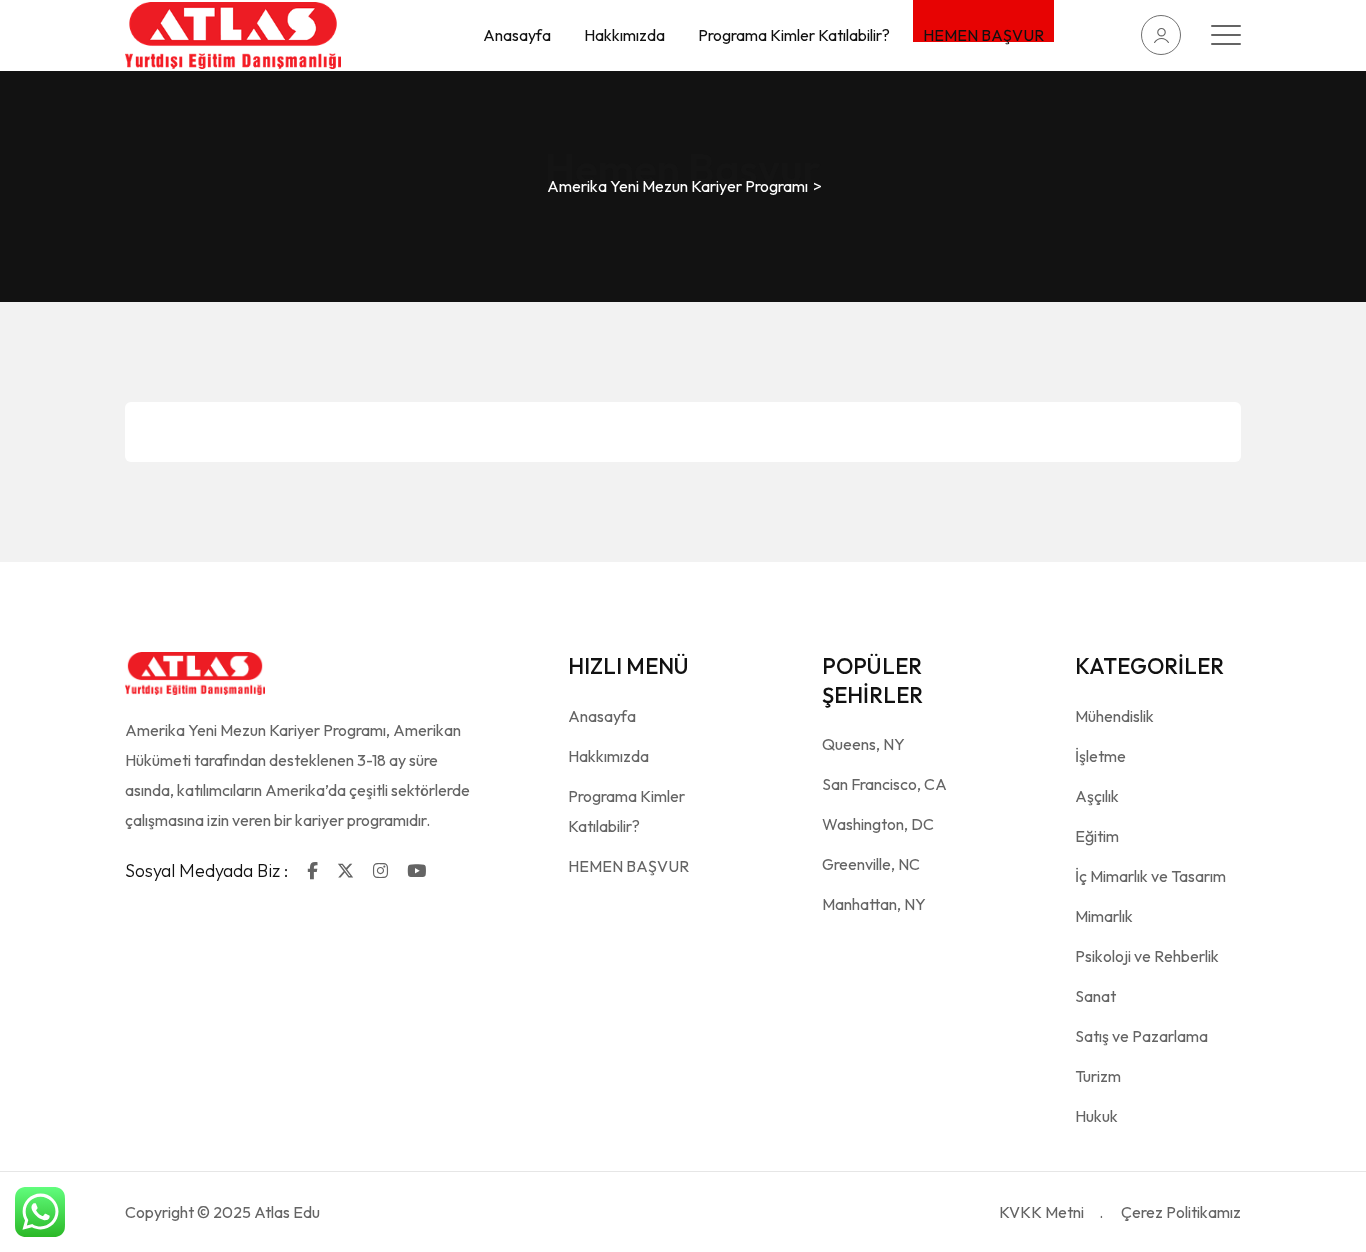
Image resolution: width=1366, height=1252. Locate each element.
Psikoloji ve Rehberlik (1147, 956)
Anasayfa (517, 35)
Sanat (1095, 996)
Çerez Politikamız (1181, 1212)
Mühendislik (1114, 716)
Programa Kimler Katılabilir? (794, 35)
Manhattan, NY (874, 904)
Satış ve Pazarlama (1141, 1036)
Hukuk (1096, 1116)
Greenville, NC (871, 864)
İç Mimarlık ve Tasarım (1150, 876)
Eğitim (1097, 836)
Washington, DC (878, 824)
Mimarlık (1104, 916)
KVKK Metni (1041, 1212)
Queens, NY (863, 744)
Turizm (1098, 1076)
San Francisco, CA (884, 784)
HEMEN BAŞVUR (983, 33)
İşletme (1100, 756)
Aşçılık (1097, 796)
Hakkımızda (624, 35)
